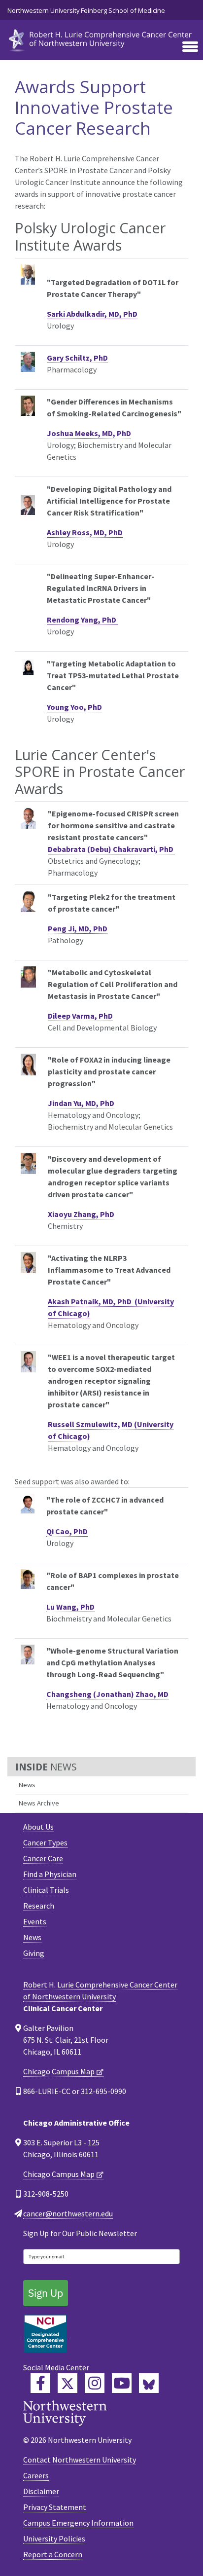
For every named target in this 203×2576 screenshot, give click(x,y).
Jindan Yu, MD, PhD (81, 1103)
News (27, 1785)
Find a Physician (50, 1874)
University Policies (54, 2539)
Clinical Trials (46, 1890)
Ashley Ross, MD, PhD (85, 532)
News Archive (39, 1803)
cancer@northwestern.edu (68, 2213)
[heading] (101, 39)
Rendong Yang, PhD (82, 620)
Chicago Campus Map (59, 2071)
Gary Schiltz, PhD (77, 358)
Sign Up (46, 2293)
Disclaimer (41, 2491)
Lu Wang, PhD (70, 1607)
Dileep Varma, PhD (80, 1016)
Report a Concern (53, 2554)
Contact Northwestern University (80, 2460)
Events (35, 1921)
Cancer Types (45, 1842)
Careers (36, 2475)
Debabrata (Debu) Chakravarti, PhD (111, 849)
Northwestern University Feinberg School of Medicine (86, 10)
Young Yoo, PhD (74, 707)
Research (39, 1906)
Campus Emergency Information (78, 2523)
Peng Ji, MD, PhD (78, 928)
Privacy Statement (55, 2507)
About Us (38, 1827)
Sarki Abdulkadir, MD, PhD (92, 314)
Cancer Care (43, 1858)
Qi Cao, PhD (67, 1531)
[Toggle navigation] (190, 47)
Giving (34, 1953)
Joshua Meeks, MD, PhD (89, 433)
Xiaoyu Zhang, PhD (81, 1214)
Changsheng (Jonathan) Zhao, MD (107, 1694)
